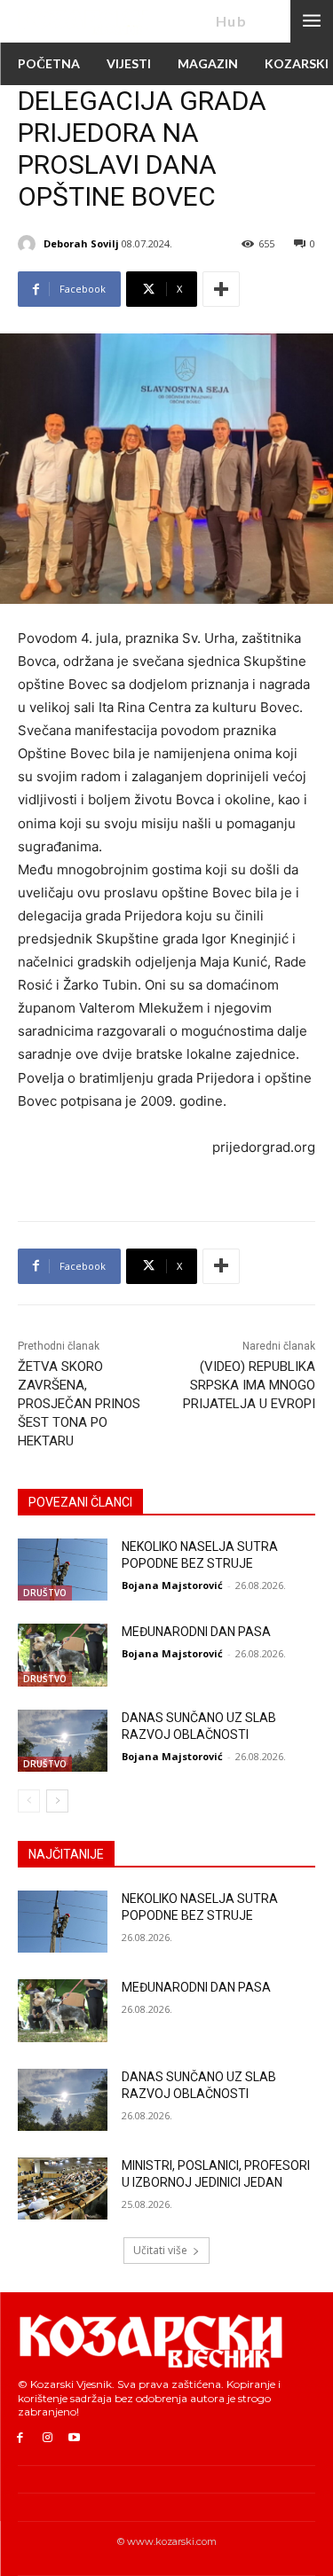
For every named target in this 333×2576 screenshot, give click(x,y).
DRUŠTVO (45, 1593)
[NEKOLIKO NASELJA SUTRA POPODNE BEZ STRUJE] (63, 1570)
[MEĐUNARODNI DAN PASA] (63, 1655)
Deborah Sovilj (81, 243)
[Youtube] (75, 2438)
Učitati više (160, 2250)
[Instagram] (48, 2438)
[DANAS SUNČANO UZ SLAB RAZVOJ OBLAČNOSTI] (63, 1741)
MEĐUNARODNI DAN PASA (196, 1632)
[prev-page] (29, 1801)
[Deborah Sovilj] (29, 244)
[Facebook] (20, 2438)
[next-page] (57, 1801)
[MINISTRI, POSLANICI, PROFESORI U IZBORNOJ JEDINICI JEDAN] (63, 2188)
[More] (221, 289)
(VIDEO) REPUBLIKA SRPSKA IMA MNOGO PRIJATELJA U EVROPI (249, 1385)
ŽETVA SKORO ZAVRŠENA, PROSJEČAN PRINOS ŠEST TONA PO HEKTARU (79, 1404)
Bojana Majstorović (172, 1585)
